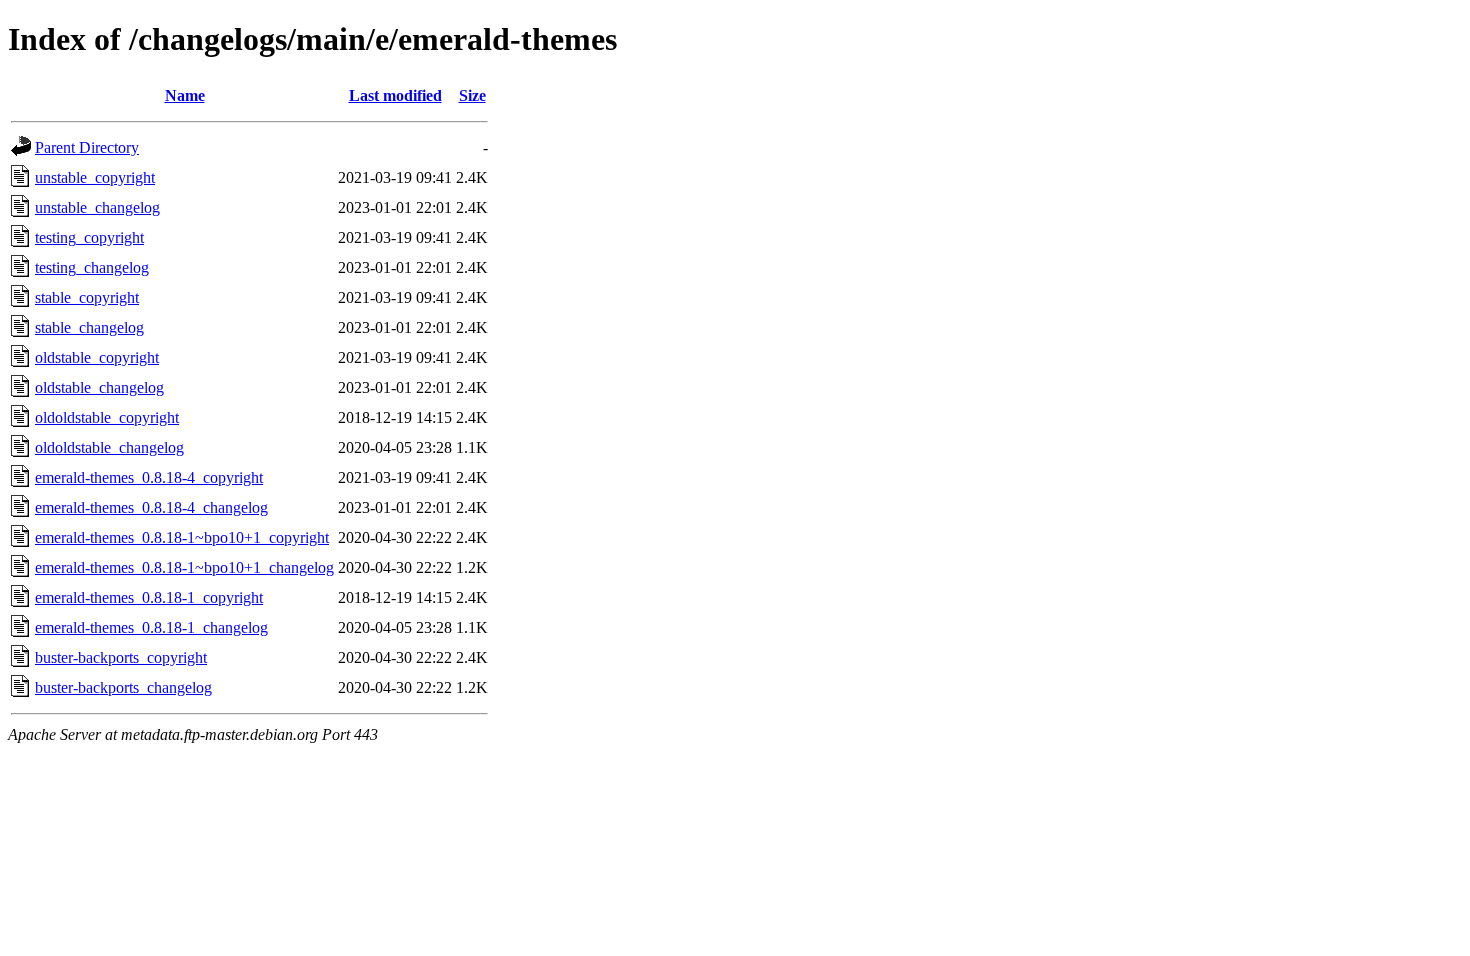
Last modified (395, 95)
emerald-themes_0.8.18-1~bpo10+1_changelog (184, 567)
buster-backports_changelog (123, 687)
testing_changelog (92, 267)
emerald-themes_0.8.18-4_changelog (151, 507)
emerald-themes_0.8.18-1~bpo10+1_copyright (182, 537)
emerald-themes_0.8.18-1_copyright (149, 597)
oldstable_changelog (99, 387)
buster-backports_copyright (121, 657)
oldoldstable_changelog (109, 447)
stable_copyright (87, 297)
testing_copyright (89, 237)
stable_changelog (89, 327)
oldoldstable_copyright (107, 417)
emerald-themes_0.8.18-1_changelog (151, 627)
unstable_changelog (97, 207)
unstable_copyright (95, 177)
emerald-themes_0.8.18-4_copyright (149, 477)
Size (472, 95)
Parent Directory (87, 147)
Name (185, 95)
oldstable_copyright (97, 357)
